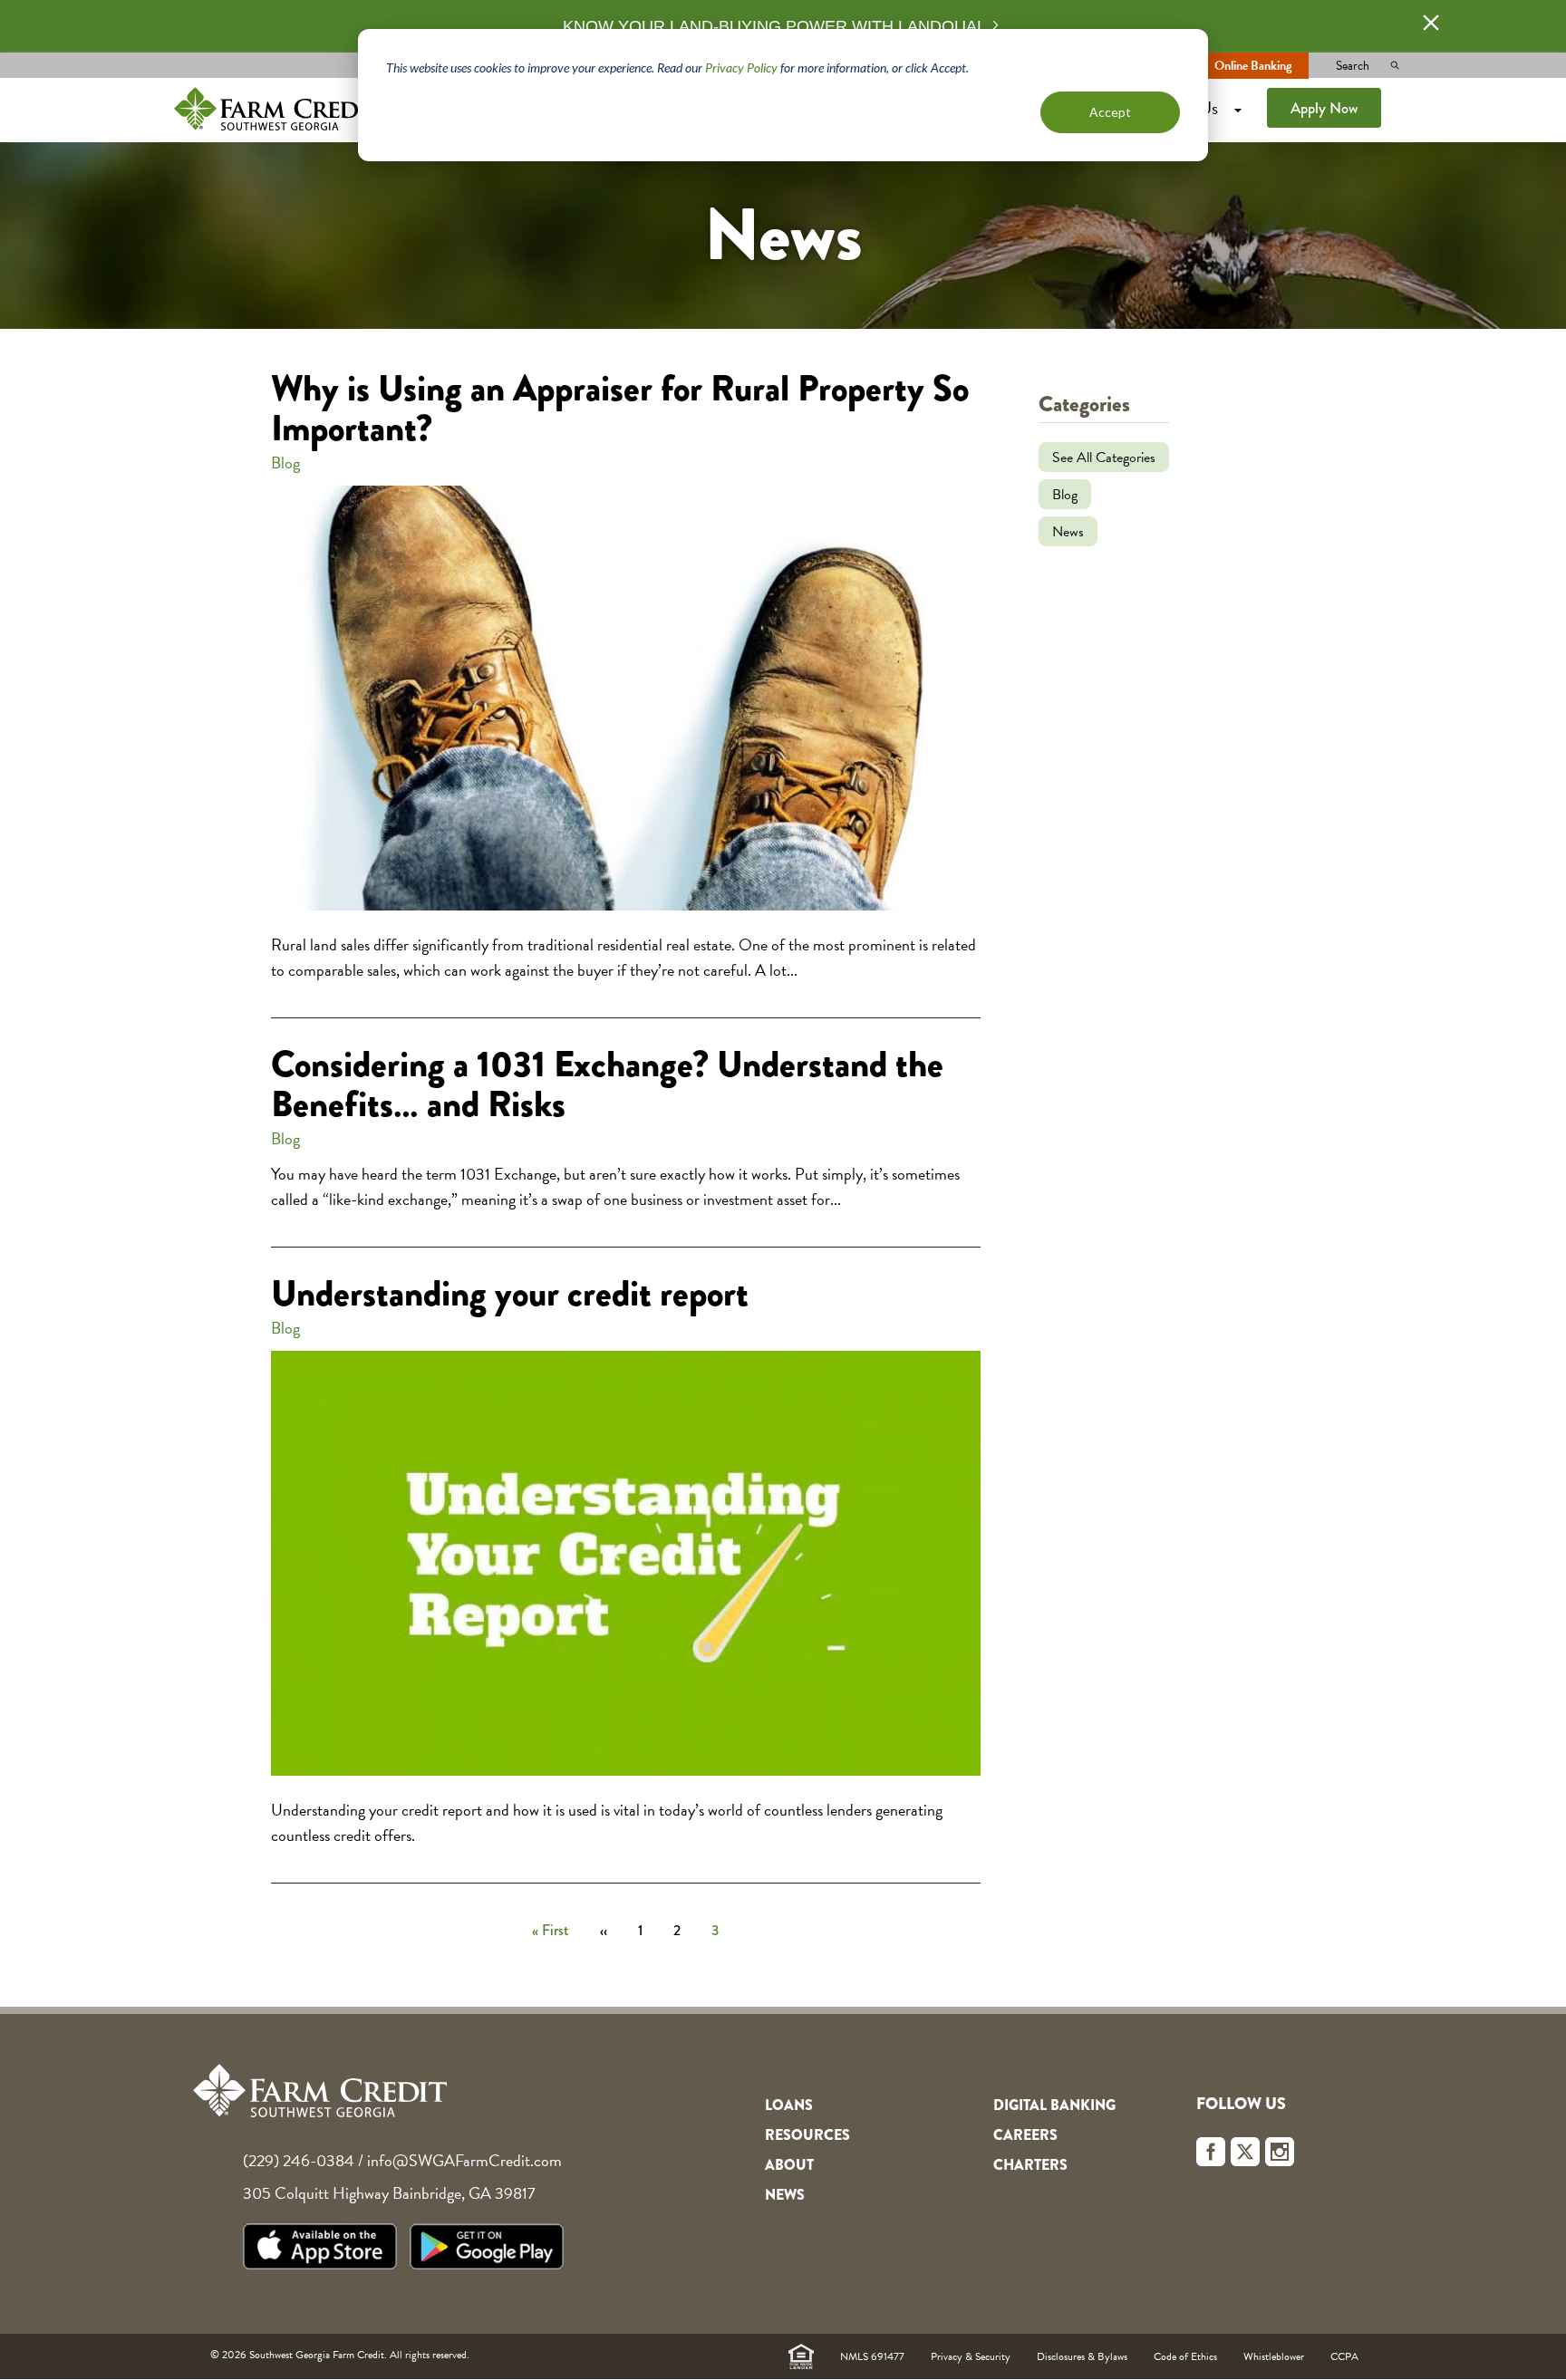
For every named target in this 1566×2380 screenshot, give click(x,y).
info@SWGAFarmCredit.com (464, 2160)
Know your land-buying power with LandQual (774, 26)
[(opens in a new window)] (324, 2250)
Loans (789, 2105)
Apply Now (1324, 108)
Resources (807, 2135)
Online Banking (1253, 66)
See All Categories (1104, 458)
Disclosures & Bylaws (1082, 2356)
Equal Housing (801, 2357)
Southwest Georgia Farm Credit (277, 108)
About (789, 2165)
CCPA (1344, 2356)
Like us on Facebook (1211, 2152)
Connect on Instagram (1280, 2152)
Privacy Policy (741, 67)
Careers (1025, 2135)
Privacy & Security (971, 2356)
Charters (1030, 2165)
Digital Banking (1054, 2105)
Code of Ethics (1185, 2356)
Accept (1110, 112)
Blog (285, 463)
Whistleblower (1274, 2356)
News (1068, 532)
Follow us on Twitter (1245, 2152)
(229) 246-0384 (299, 2160)
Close (1431, 23)
